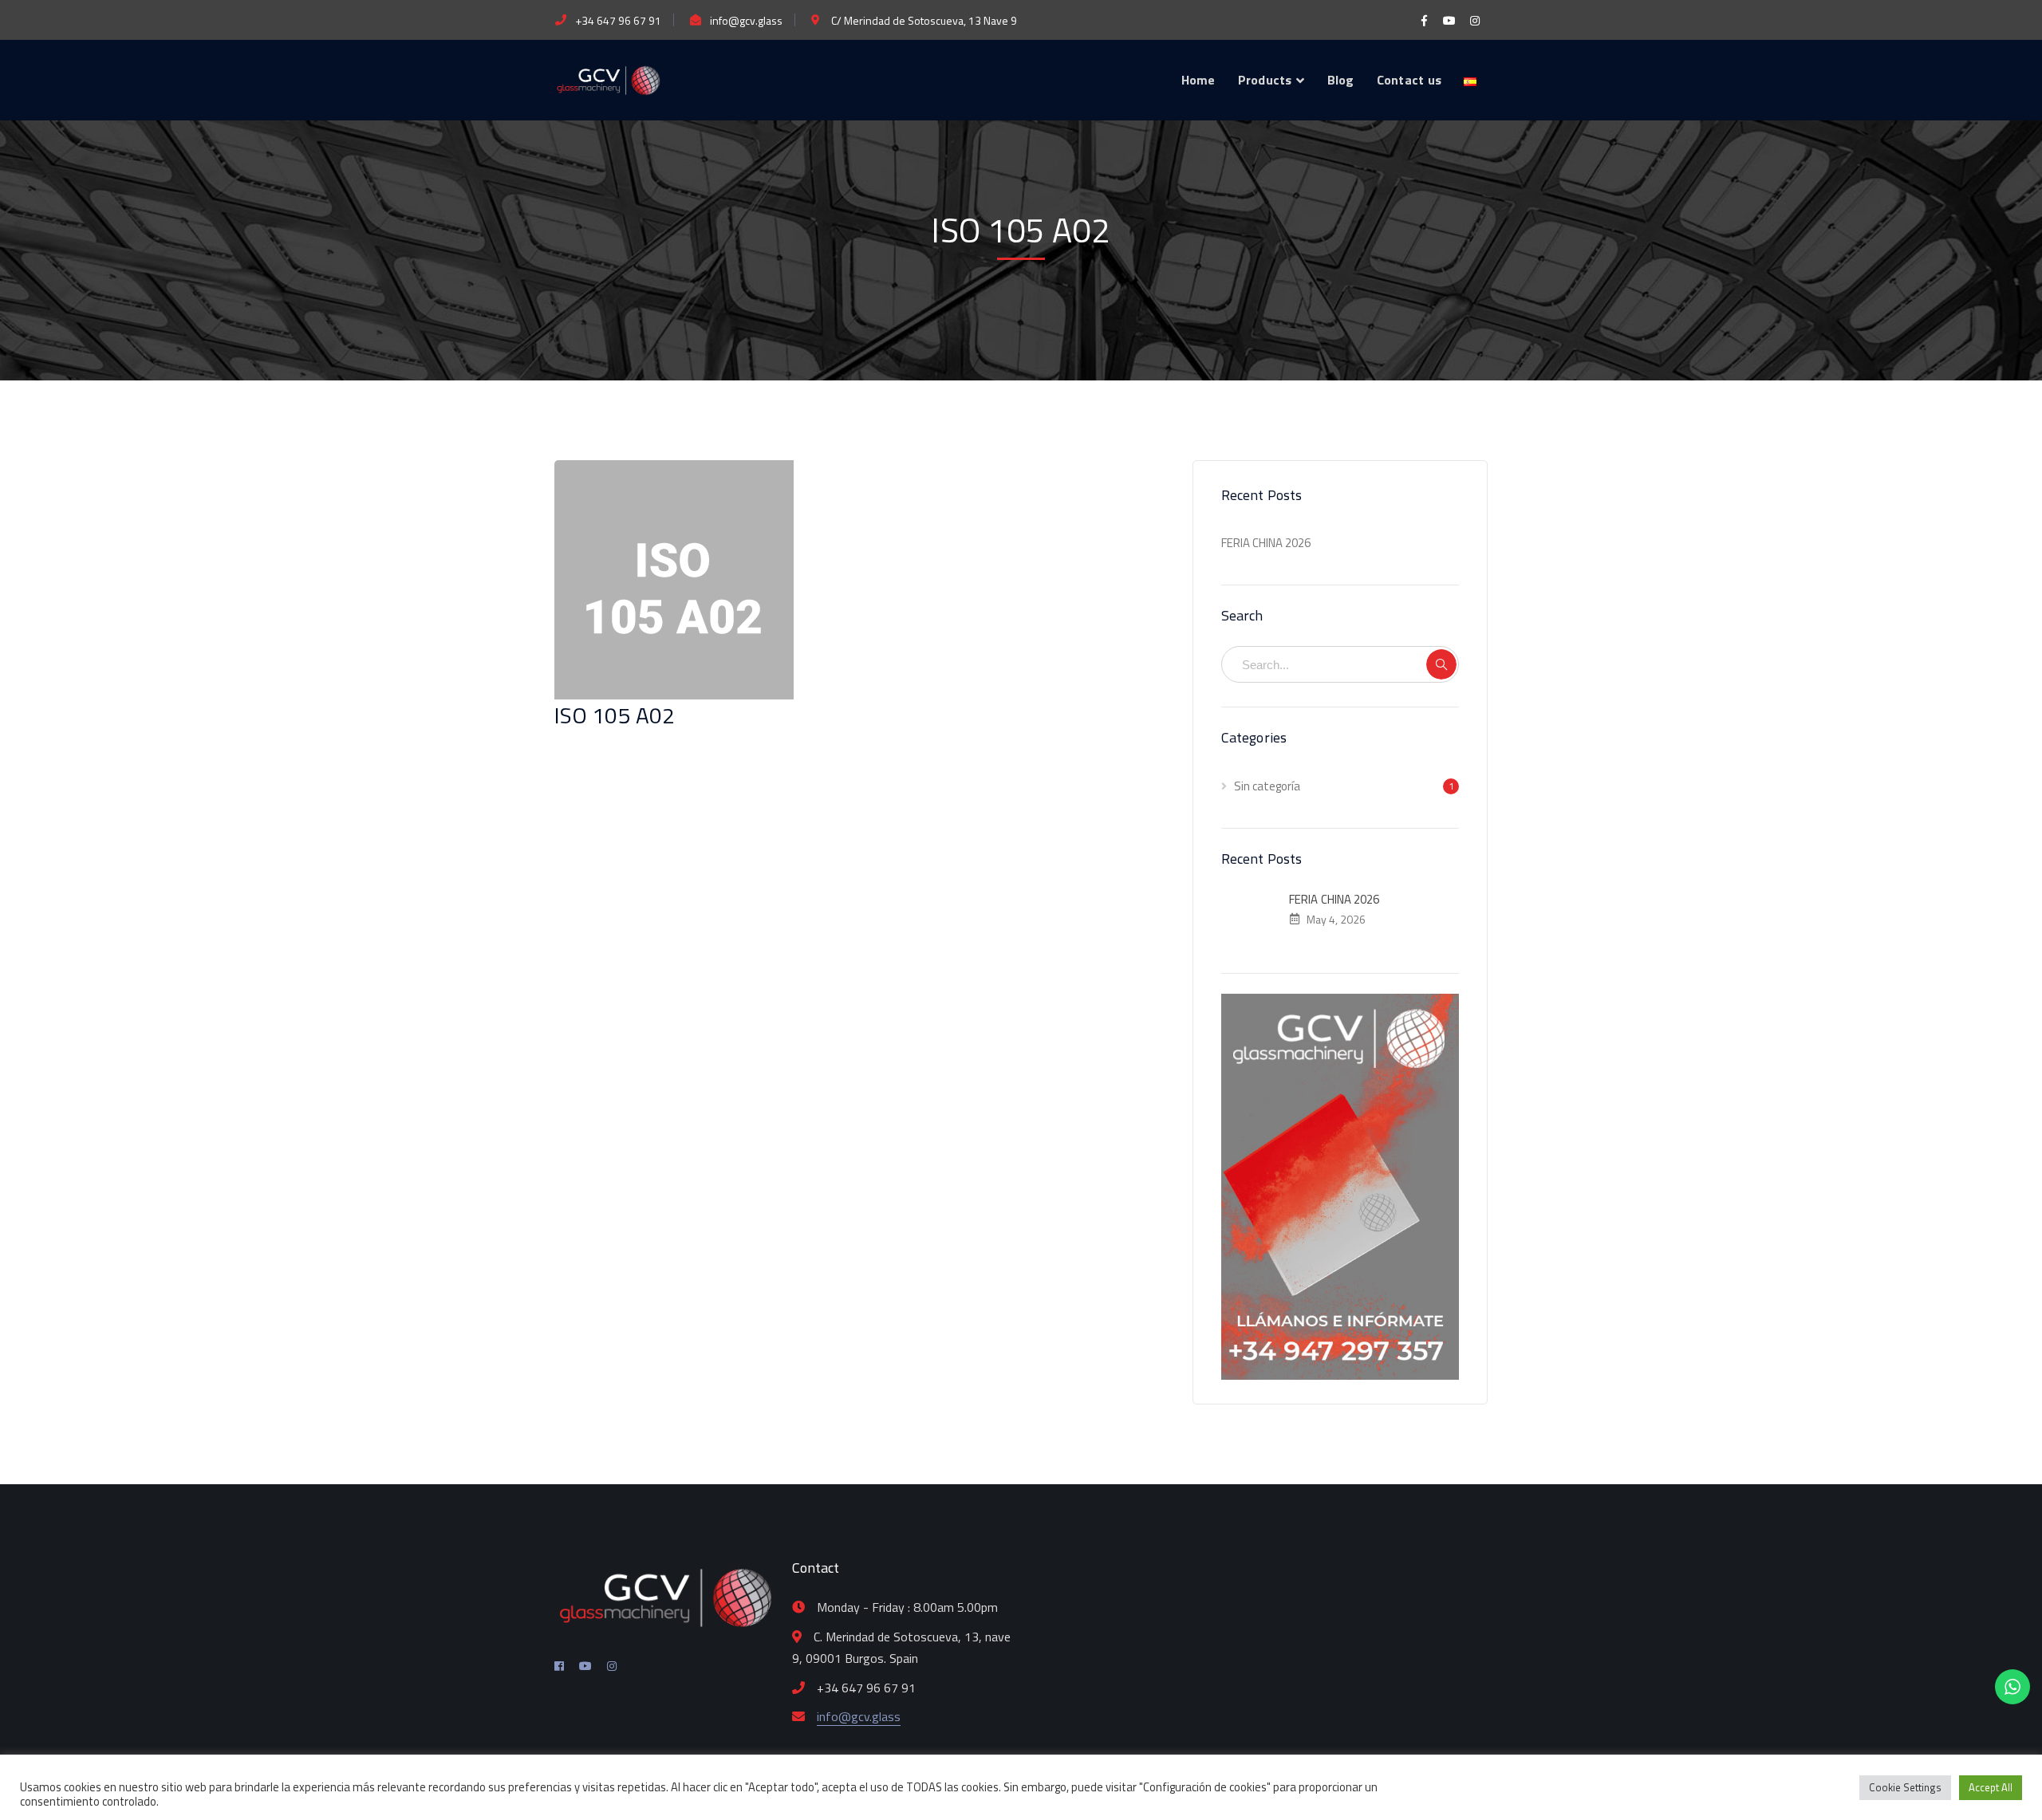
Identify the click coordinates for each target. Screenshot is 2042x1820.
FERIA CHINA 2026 (1266, 543)
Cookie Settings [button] (1905, 1787)
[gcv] (608, 79)
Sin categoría (1267, 786)
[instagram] (612, 1666)
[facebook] (559, 1666)
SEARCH (1441, 664)
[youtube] (585, 1666)
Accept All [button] (1991, 1787)
